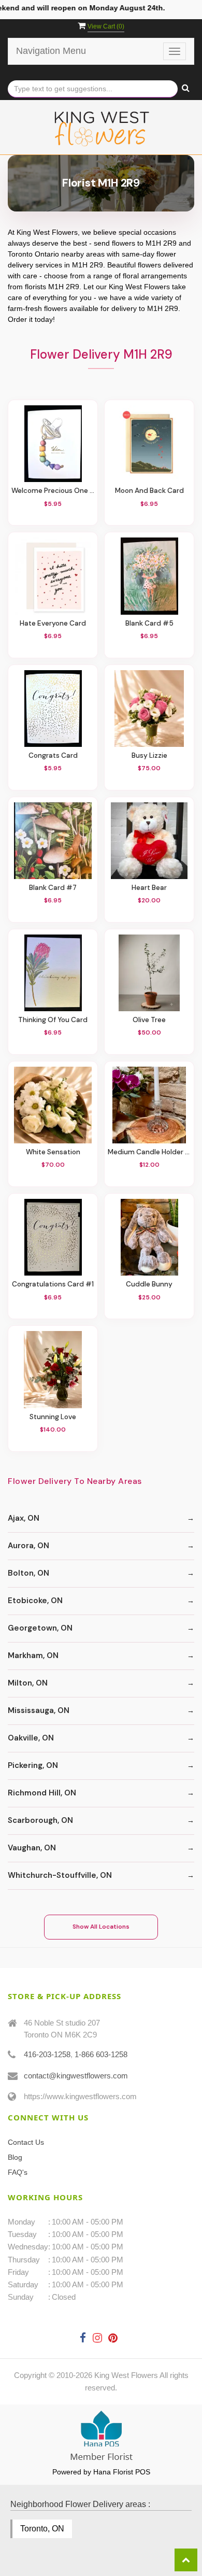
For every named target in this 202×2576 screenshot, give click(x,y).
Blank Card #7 (53, 888)
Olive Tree (149, 1020)
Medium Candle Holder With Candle (149, 1152)
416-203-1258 (47, 2054)
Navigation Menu (51, 51)
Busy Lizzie (149, 755)
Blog (15, 2157)
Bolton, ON (28, 1573)
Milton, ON (28, 1683)
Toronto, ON (42, 2529)
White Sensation (53, 1152)
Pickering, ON (33, 1765)
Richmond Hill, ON (42, 1793)
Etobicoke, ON (35, 1601)
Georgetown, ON (40, 1628)
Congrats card (53, 755)
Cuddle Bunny (149, 1284)
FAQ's (18, 2172)
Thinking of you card (53, 1020)
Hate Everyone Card (53, 623)
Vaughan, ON (32, 1848)
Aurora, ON (28, 1546)
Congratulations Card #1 (53, 1284)
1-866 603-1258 (101, 2054)
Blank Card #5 (149, 623)
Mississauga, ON (39, 1710)
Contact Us (26, 2142)
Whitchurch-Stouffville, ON (60, 1875)
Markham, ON (33, 1655)
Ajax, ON (24, 1518)
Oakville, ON (31, 1738)
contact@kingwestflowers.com (76, 2076)
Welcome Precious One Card (53, 491)
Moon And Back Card (149, 491)
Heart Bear (149, 888)
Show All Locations (101, 1927)
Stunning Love (53, 1417)
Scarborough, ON (40, 1820)
